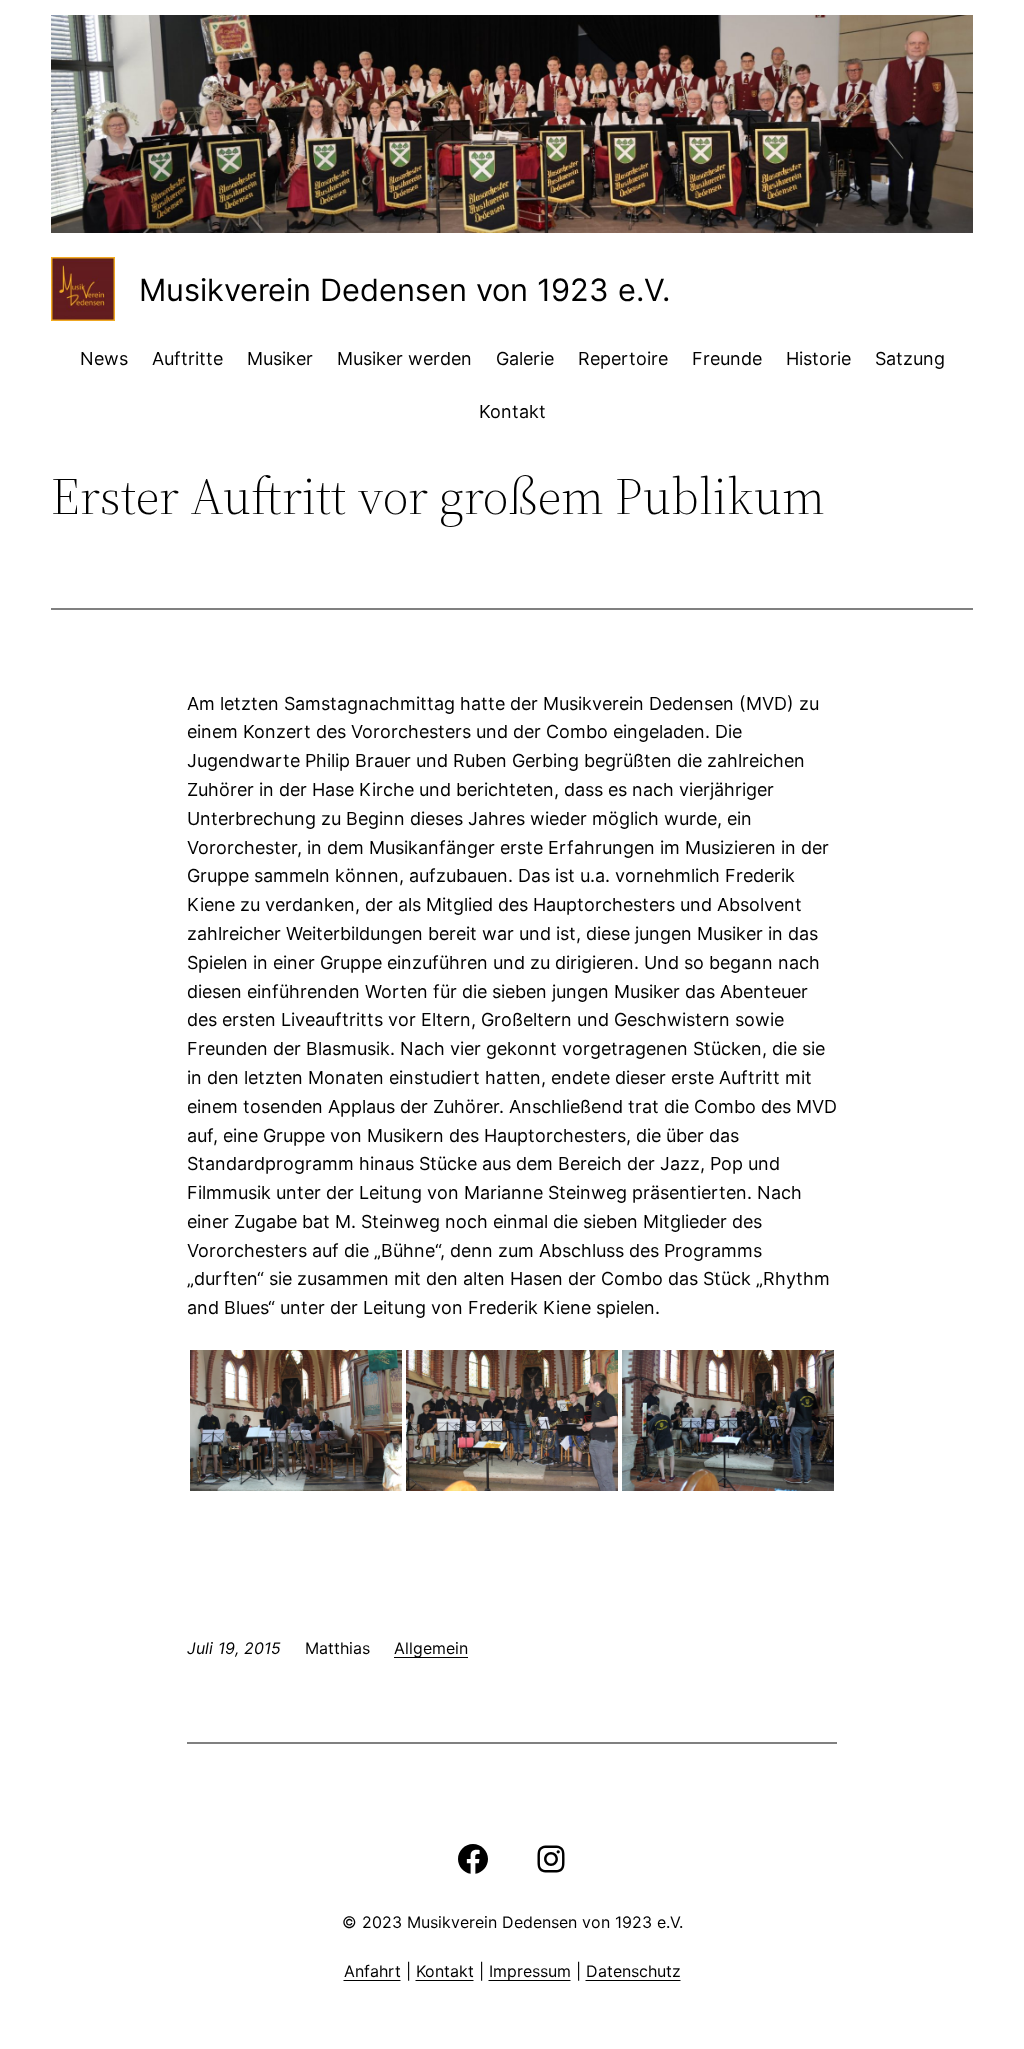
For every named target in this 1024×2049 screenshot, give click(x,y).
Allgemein (431, 1648)
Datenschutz (633, 1971)
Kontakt (445, 1971)
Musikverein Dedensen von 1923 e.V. (404, 289)
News (104, 358)
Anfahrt (372, 1971)
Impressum (530, 1971)
